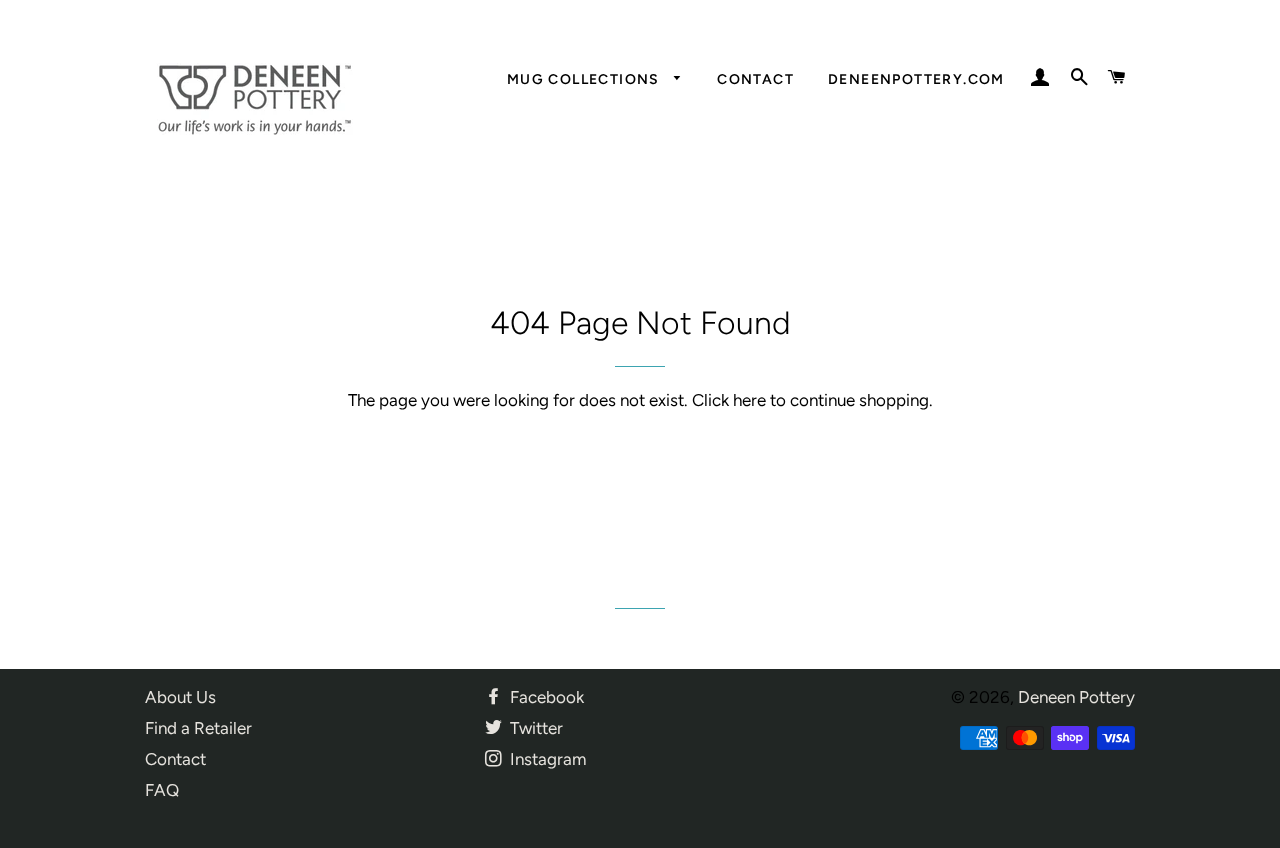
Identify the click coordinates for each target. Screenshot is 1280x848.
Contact (755, 79)
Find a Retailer (198, 728)
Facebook (545, 697)
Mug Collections (585, 79)
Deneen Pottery (1076, 697)
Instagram (546, 759)
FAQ (162, 790)
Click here (729, 400)
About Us (180, 697)
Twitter (534, 728)
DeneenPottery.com (916, 79)
